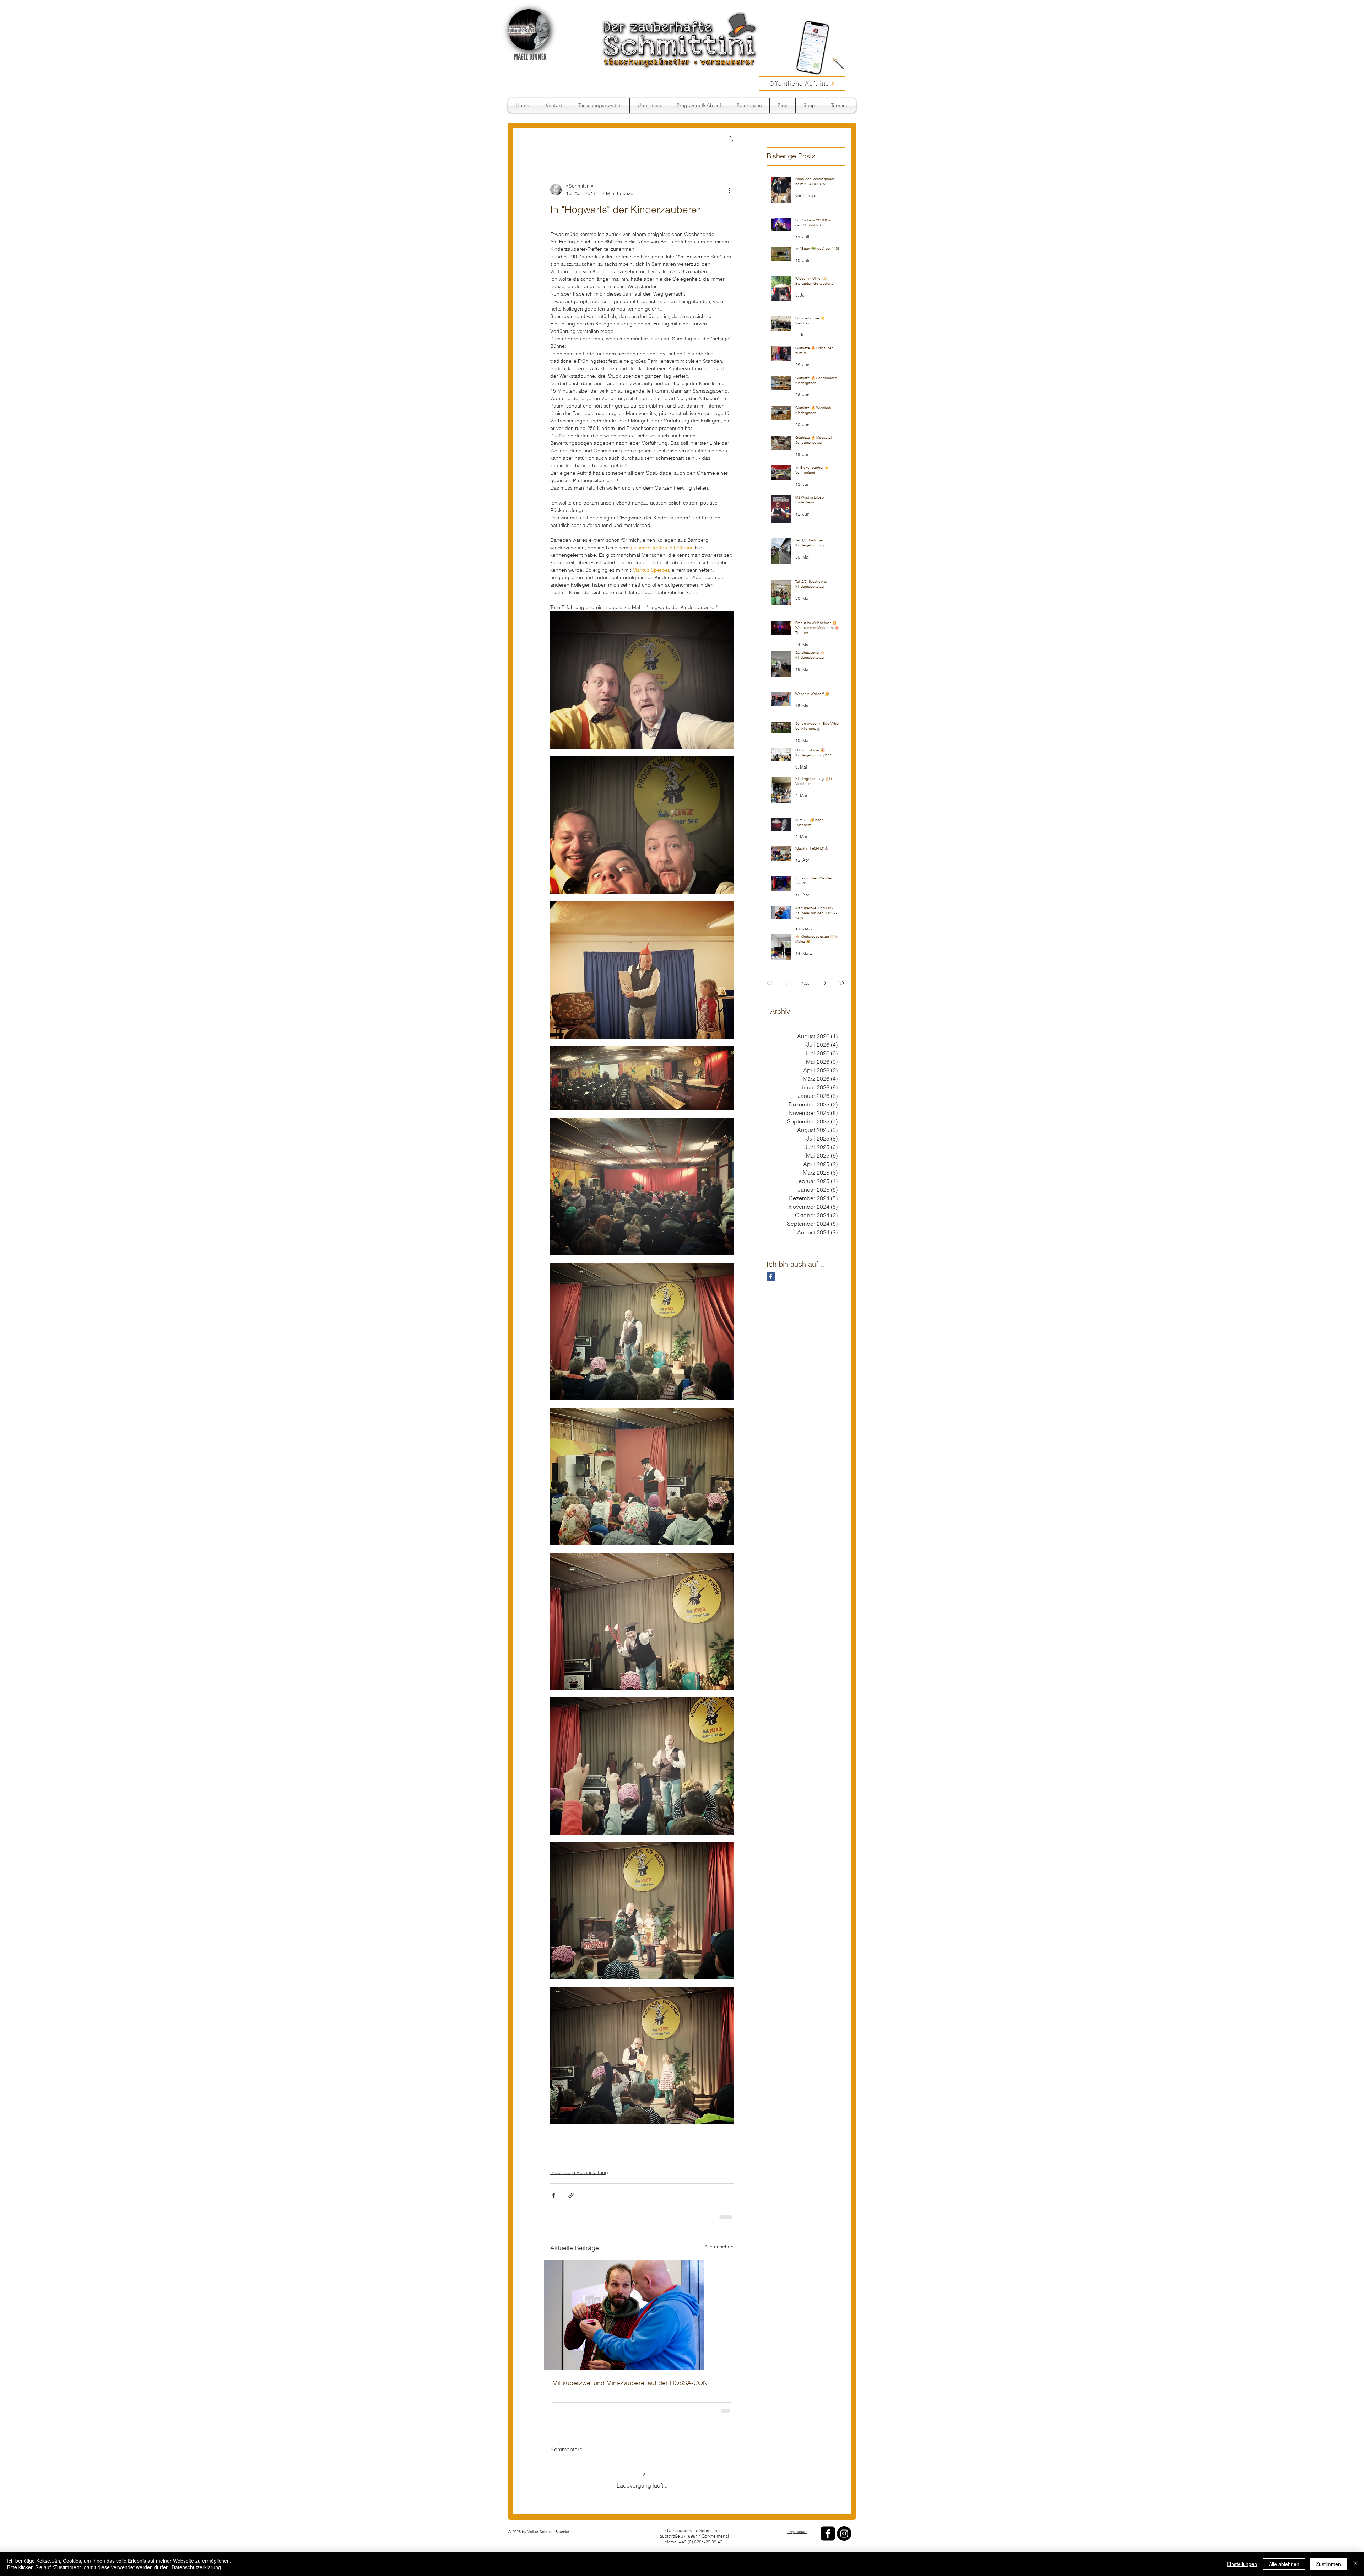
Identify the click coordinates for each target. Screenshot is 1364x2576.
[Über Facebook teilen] (554, 2195)
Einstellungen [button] (1242, 2564)
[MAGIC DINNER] (529, 30)
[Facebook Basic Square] (771, 1276)
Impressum (797, 2526)
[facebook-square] (828, 2528)
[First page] (769, 983)
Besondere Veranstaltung (579, 2172)
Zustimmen (1328, 2564)
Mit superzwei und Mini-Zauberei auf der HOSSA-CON (630, 2382)
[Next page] (825, 983)
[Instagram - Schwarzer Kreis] (844, 2528)
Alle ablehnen (1284, 2564)
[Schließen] (1355, 2564)
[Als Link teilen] (571, 2195)
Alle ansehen (719, 2246)
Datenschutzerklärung (196, 2567)
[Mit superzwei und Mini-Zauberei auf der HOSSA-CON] (642, 2314)
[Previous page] (786, 983)
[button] (731, 138)
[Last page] (842, 983)
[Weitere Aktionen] (729, 190)
